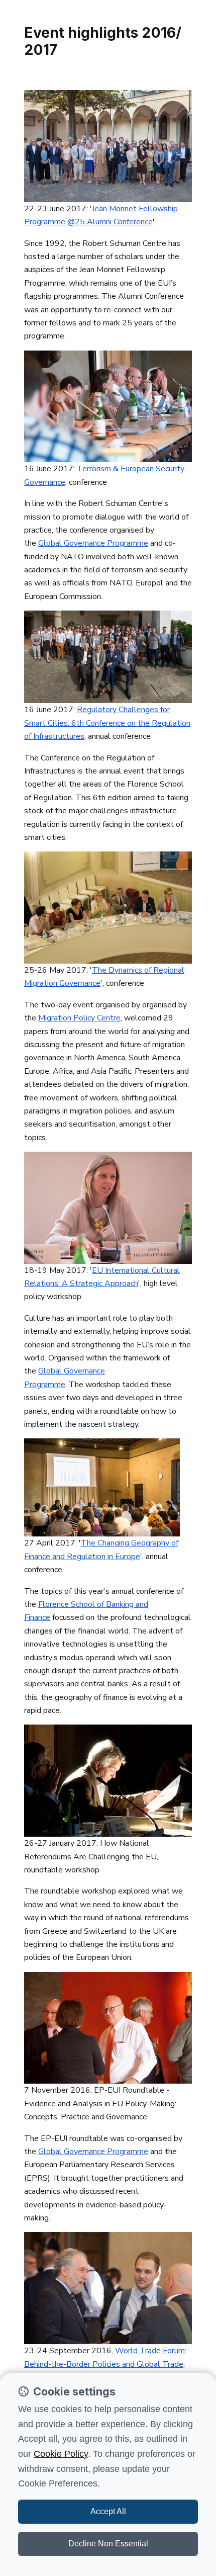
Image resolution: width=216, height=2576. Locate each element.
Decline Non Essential (108, 2544)
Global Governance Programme (93, 543)
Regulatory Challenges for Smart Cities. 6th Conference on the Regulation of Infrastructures (107, 723)
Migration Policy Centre (79, 1018)
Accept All (108, 2511)
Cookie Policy (61, 2454)
